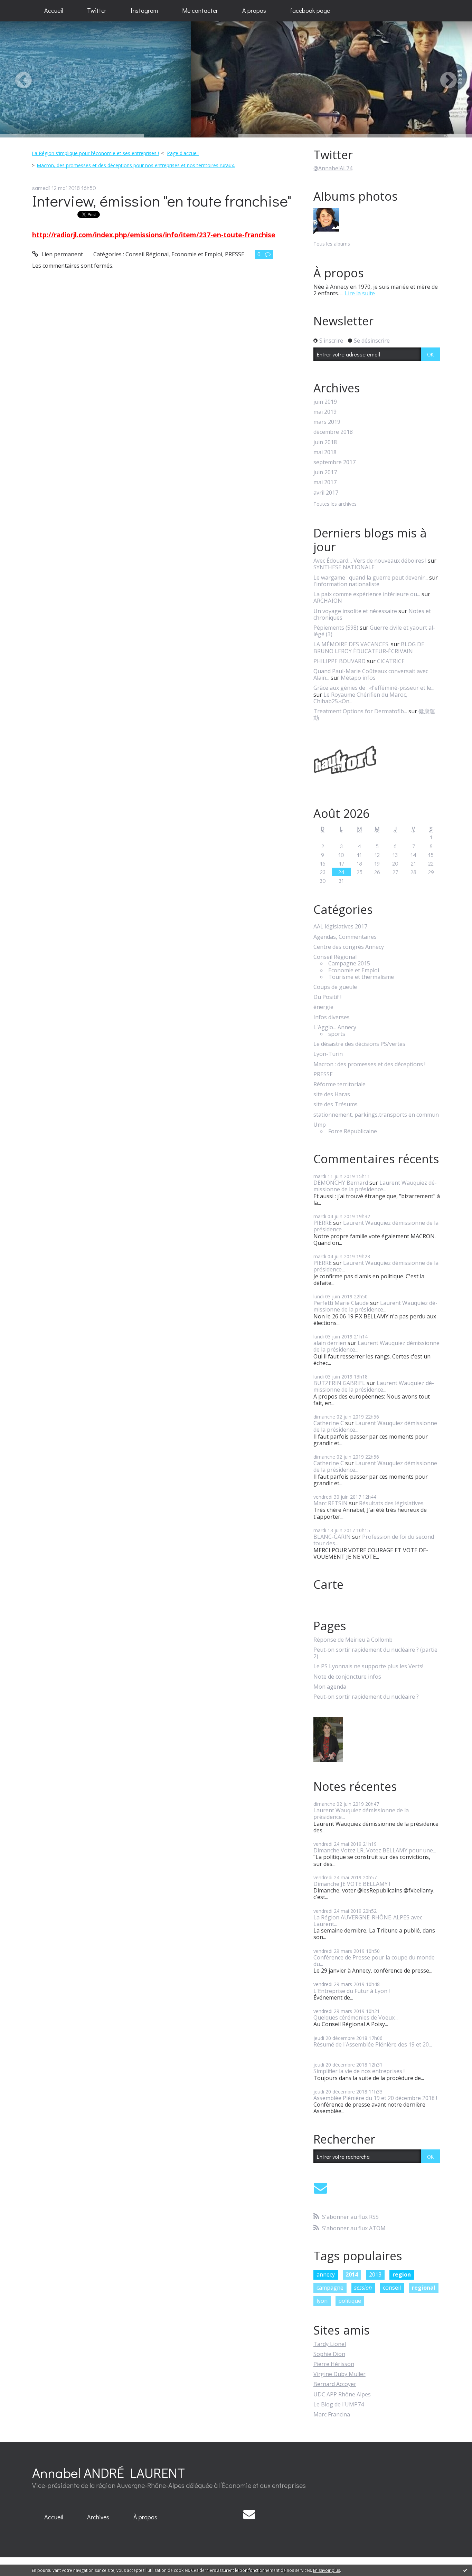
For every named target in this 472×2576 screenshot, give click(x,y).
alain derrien (330, 1343)
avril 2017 (326, 493)
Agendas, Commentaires (345, 937)
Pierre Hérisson (334, 2364)
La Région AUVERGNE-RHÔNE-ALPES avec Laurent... (368, 1921)
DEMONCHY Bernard (341, 1183)
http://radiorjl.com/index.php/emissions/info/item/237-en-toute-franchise (154, 235)
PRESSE (235, 254)
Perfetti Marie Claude (341, 1303)
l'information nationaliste (346, 584)
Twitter (97, 10)
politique (350, 2301)
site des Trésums (336, 1104)
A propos (254, 10)
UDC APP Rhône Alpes (342, 2394)
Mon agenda (330, 1687)
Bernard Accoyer (335, 2384)
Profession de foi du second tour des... (374, 1540)
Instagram (144, 10)
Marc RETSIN (331, 1503)
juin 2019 (325, 402)
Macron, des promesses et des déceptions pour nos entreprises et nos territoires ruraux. (136, 165)
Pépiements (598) (336, 628)
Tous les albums (332, 244)
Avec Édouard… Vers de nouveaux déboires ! (370, 561)
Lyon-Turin (328, 1054)
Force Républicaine (353, 1131)
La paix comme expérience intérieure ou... (367, 594)
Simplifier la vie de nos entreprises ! (359, 2071)
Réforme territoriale (339, 1084)
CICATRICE (391, 661)
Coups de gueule (335, 987)
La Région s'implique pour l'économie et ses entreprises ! (95, 153)
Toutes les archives (335, 504)
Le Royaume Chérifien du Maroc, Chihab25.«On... (360, 698)
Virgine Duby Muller (339, 2374)
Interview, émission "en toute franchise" (162, 201)
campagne (330, 2288)
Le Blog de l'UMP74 (339, 2404)
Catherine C (329, 1423)
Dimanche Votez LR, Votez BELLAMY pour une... (375, 1850)
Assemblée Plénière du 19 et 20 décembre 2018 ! (375, 2098)
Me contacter (200, 10)
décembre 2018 (333, 432)
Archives (98, 2517)
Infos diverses (332, 1017)
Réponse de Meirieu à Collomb (353, 1640)
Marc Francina (332, 2414)
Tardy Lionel (330, 2344)
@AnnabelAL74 (333, 168)
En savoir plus (327, 2570)
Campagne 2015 (349, 963)
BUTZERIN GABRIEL (339, 1383)
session (363, 2288)
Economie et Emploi (197, 254)
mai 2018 (325, 452)
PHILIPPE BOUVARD (339, 661)
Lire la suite (360, 293)
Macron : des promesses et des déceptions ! (369, 1064)
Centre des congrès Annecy (349, 947)
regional (424, 2288)
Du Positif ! (327, 997)
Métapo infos (358, 678)
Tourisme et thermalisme (361, 977)
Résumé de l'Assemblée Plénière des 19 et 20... (373, 2044)
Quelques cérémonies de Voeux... (356, 2017)
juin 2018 (325, 442)
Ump (320, 1125)
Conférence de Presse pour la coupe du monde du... (374, 1961)
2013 (375, 2274)
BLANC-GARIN (332, 1537)
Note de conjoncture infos (347, 1677)
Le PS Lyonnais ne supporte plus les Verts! (368, 1666)
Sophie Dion (329, 2354)
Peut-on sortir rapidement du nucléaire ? (366, 1697)
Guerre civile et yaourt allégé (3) (374, 631)
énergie (323, 1007)
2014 (352, 2274)
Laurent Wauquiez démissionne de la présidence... (375, 1186)
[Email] (320, 2188)
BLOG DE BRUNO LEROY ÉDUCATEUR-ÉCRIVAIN (369, 647)
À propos (145, 2517)
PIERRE (323, 1223)
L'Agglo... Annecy (335, 1027)
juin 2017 (325, 472)
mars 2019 (327, 422)
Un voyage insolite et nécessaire (355, 611)
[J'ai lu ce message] (465, 2570)
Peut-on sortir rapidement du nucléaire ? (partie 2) (375, 1653)
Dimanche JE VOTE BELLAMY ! (352, 1884)
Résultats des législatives (391, 1503)
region (402, 2274)
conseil (392, 2288)
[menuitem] (54, 11)
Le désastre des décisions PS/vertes (359, 1044)
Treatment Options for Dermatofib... (360, 711)
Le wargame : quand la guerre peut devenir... (371, 578)
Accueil (54, 10)
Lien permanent (62, 254)
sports (337, 1034)
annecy (326, 2274)
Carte (328, 1584)
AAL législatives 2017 (340, 927)
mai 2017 (325, 482)
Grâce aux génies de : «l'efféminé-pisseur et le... (374, 688)
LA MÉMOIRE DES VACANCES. (351, 644)
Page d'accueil (183, 153)
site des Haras (332, 1094)
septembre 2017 (334, 462)
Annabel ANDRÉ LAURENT (108, 2473)
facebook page (310, 10)
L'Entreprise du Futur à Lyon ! (352, 1991)
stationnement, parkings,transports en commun (376, 1115)
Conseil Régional (147, 254)
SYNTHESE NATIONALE (344, 567)
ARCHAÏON (328, 601)
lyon (322, 2301)
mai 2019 (325, 412)
